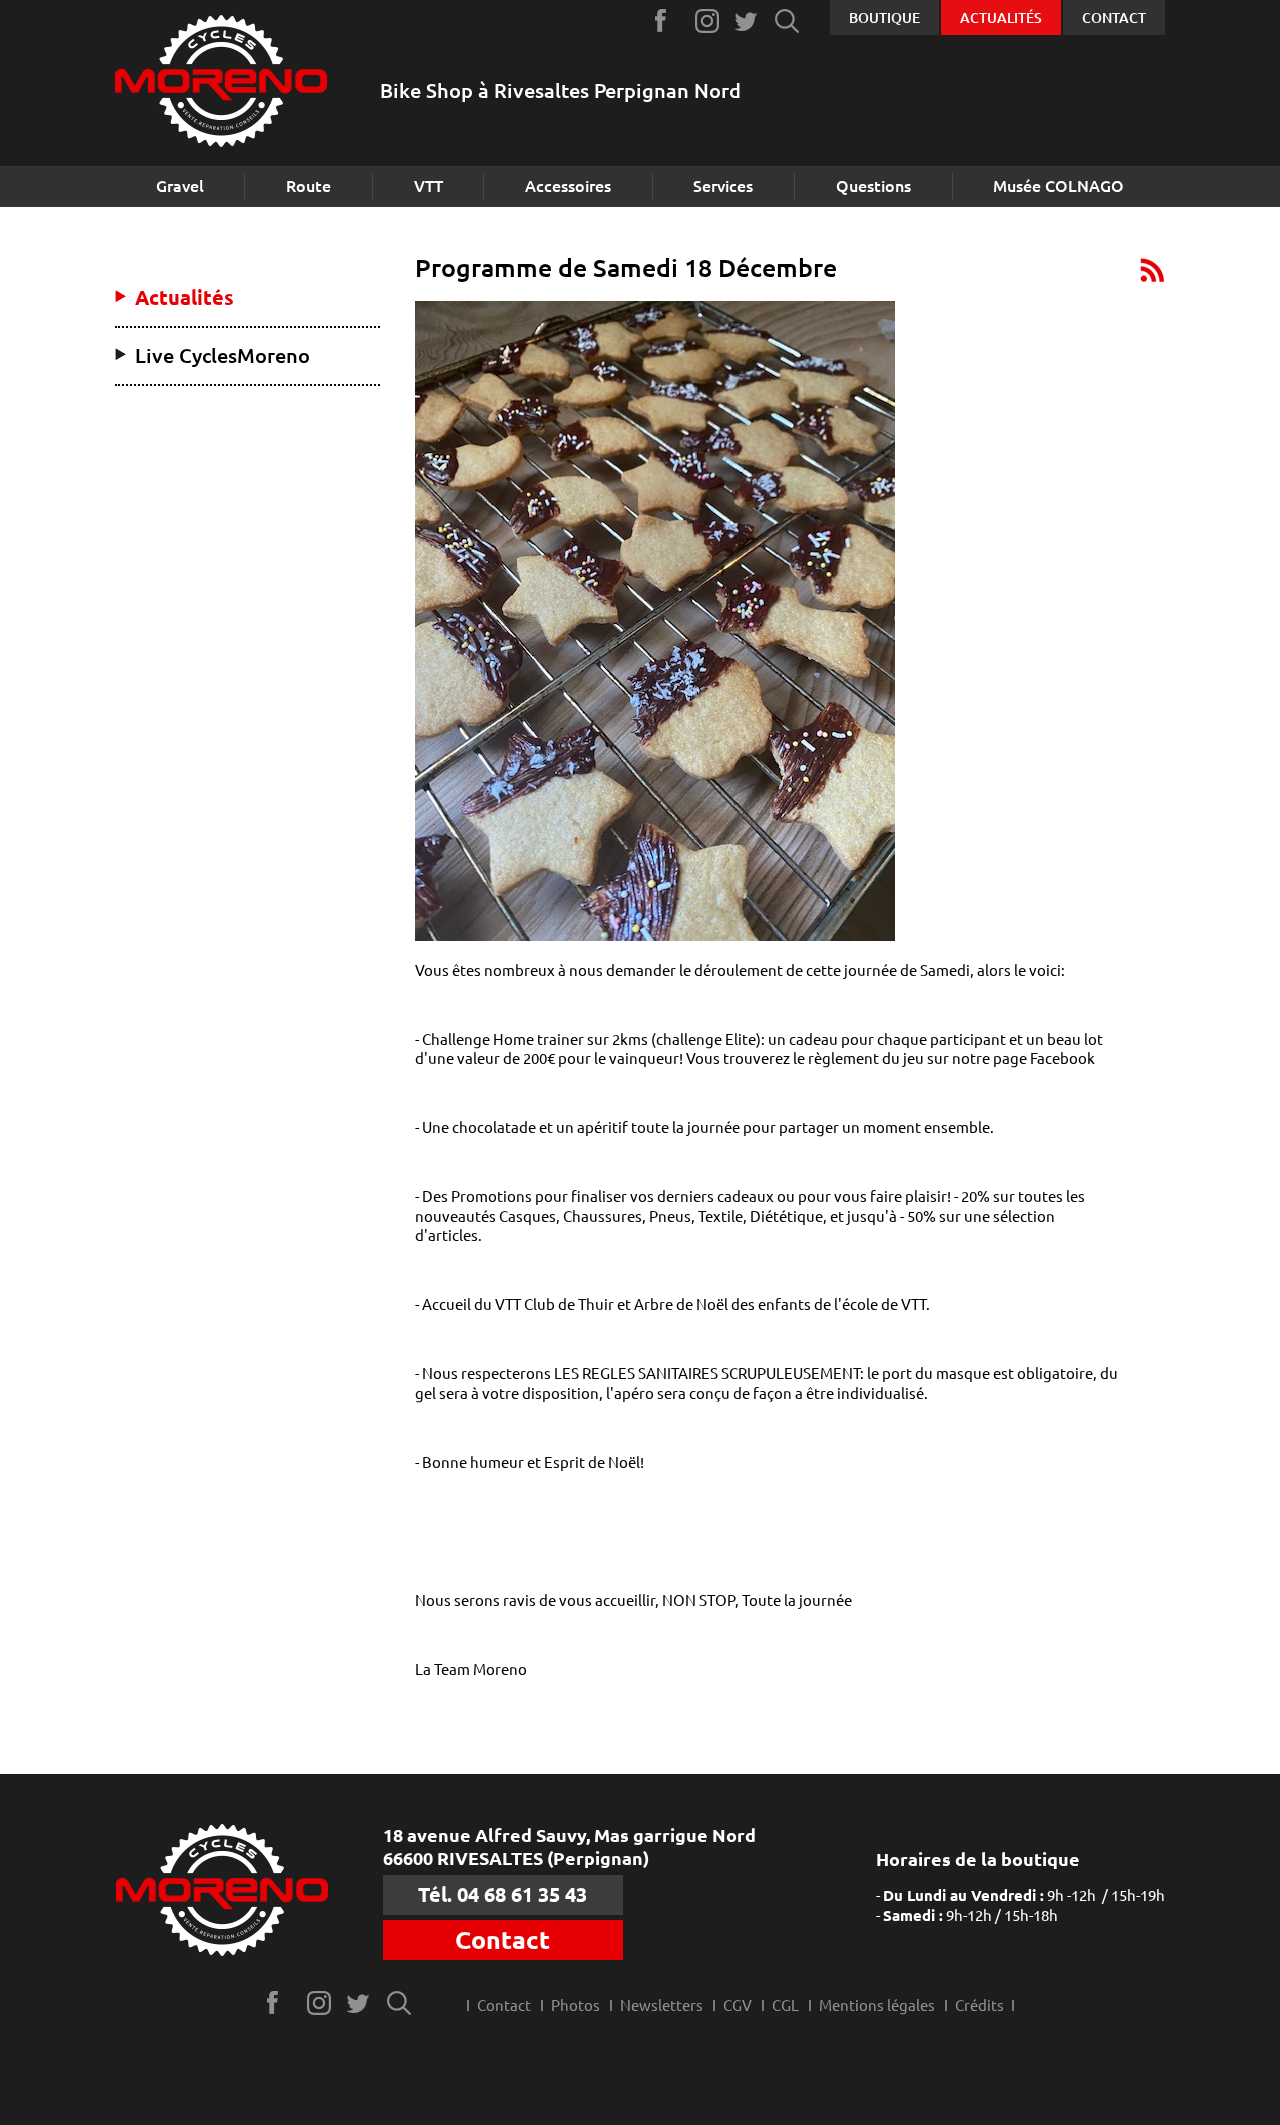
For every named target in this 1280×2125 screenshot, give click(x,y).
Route (308, 186)
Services (723, 186)
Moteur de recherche (787, 20)
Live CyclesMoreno (222, 355)
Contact (1114, 18)
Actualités (1001, 18)
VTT (428, 186)
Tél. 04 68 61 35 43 (502, 1894)
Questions (873, 186)
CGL (785, 2005)
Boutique (884, 18)
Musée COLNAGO (1058, 186)
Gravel (180, 186)
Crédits (979, 2005)
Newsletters (661, 2005)
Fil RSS (1152, 269)
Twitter (747, 20)
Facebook (667, 20)
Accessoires (568, 186)
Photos (575, 2005)
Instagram (707, 20)
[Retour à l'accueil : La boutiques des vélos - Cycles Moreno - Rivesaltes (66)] (221, 83)
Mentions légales (877, 2005)
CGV (737, 2005)
